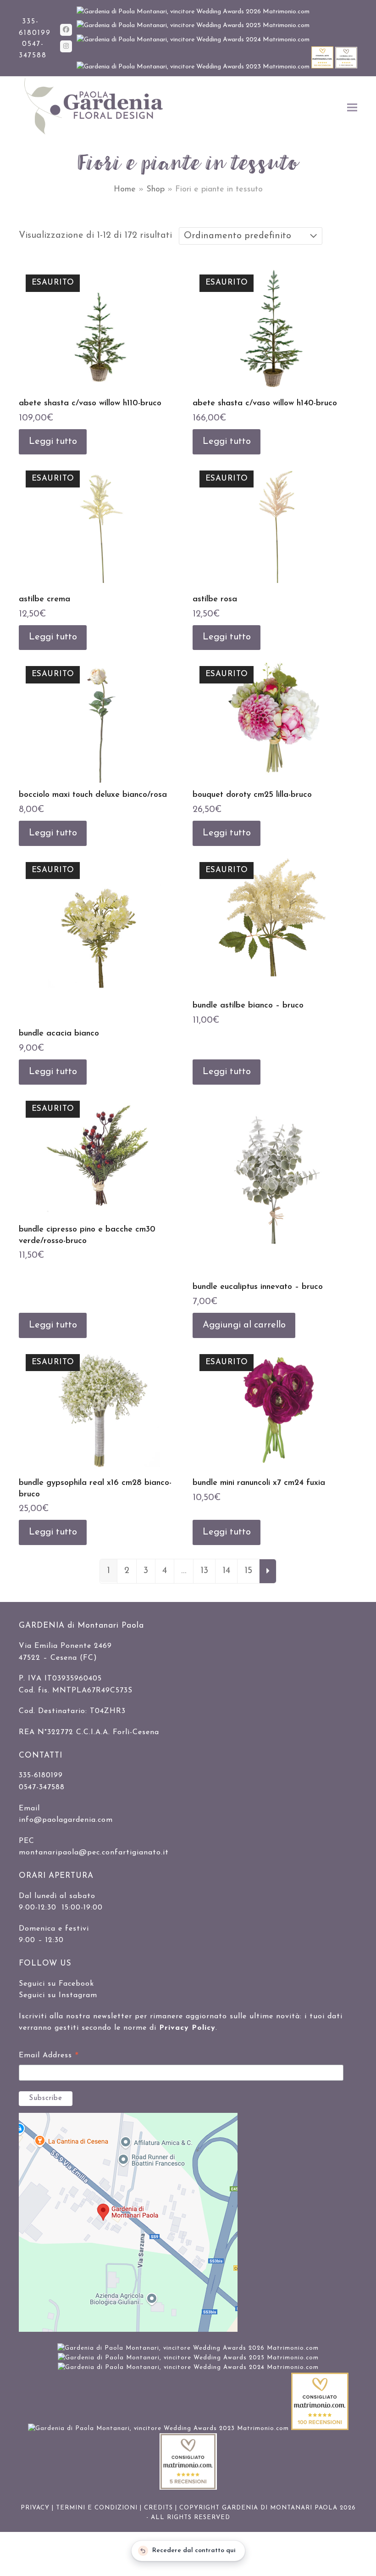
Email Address (49, 2057)
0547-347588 (42, 1787)
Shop (155, 190)
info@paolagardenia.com (66, 1820)
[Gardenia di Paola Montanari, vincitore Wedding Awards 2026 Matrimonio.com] (193, 12)
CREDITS (158, 2508)
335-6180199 (41, 1775)
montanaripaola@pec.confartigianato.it (94, 1853)
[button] (352, 107)
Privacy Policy (187, 2028)
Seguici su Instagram (58, 1995)
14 (226, 1571)
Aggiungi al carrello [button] (244, 1325)
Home (125, 190)
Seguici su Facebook (56, 1984)
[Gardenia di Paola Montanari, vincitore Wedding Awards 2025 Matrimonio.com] (193, 25)
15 (248, 1571)
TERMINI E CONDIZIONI (97, 2508)
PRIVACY (35, 2508)
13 (204, 1571)
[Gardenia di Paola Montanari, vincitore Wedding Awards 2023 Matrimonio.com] (194, 67)
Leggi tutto (53, 442)
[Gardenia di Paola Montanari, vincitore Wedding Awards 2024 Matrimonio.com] (193, 40)
